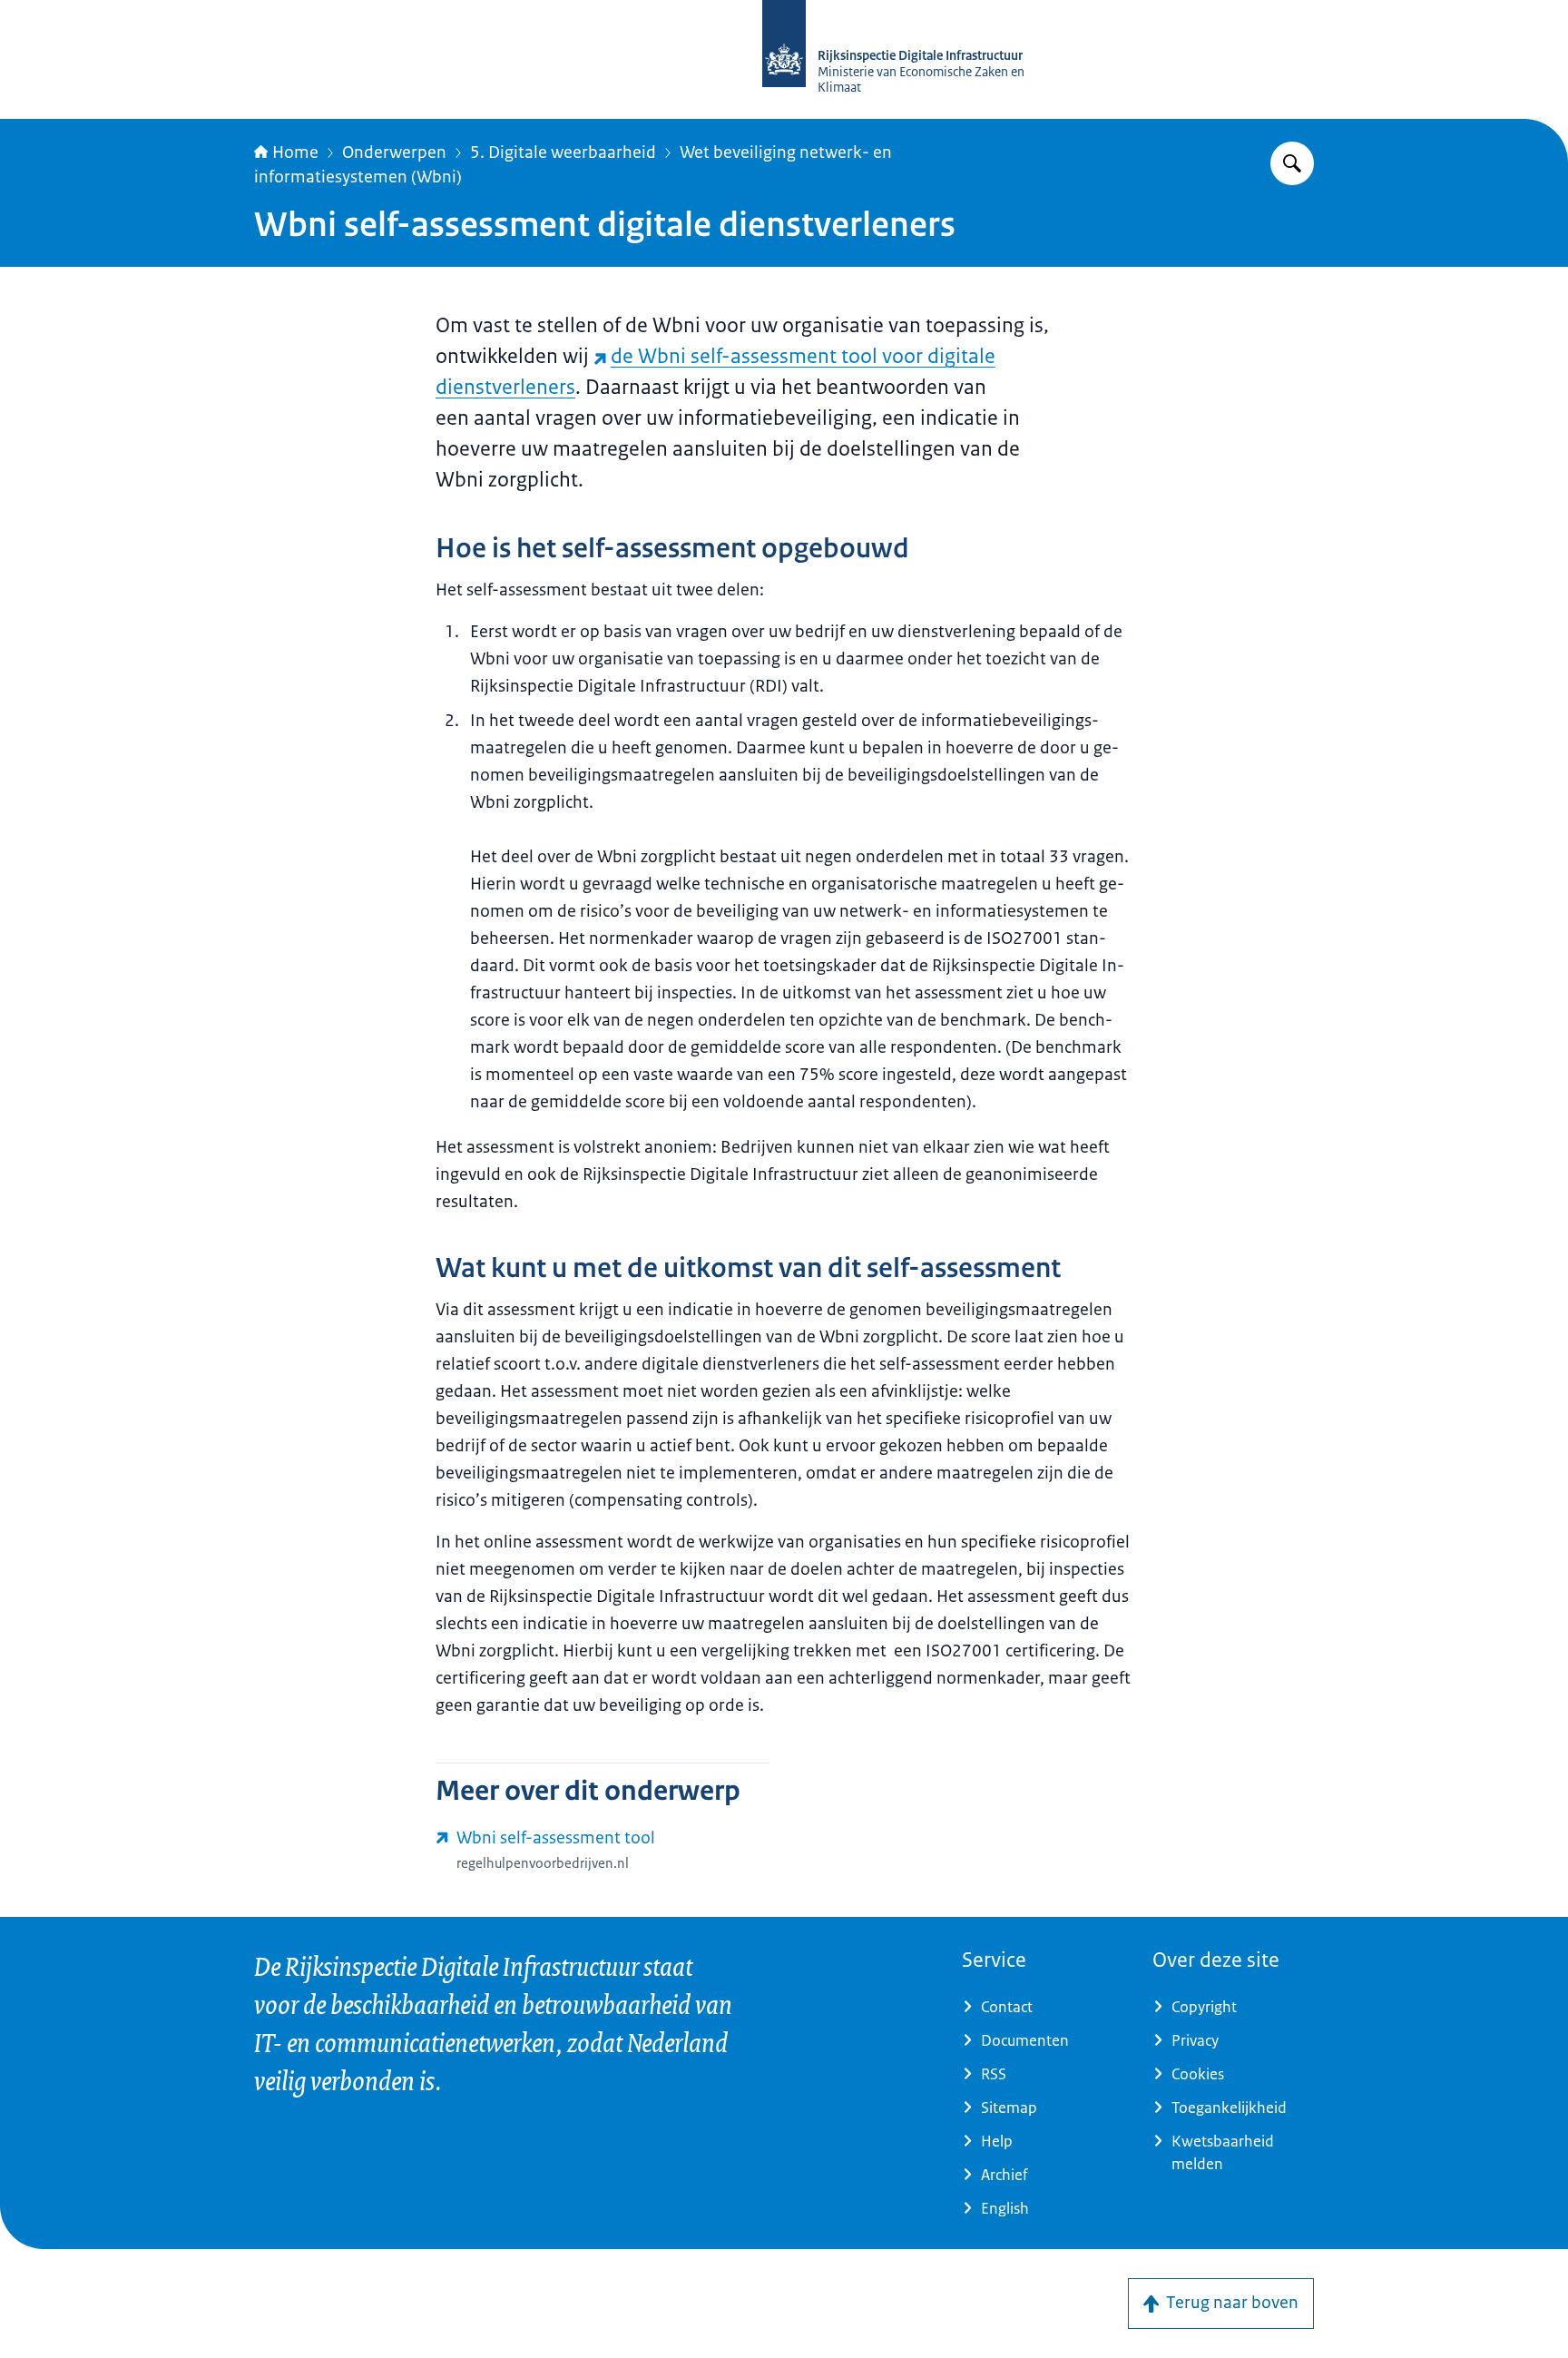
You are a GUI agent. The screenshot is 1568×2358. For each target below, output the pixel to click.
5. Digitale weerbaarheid (563, 152)
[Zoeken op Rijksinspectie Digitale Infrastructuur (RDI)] (1292, 163)
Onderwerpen (394, 152)
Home (295, 152)
